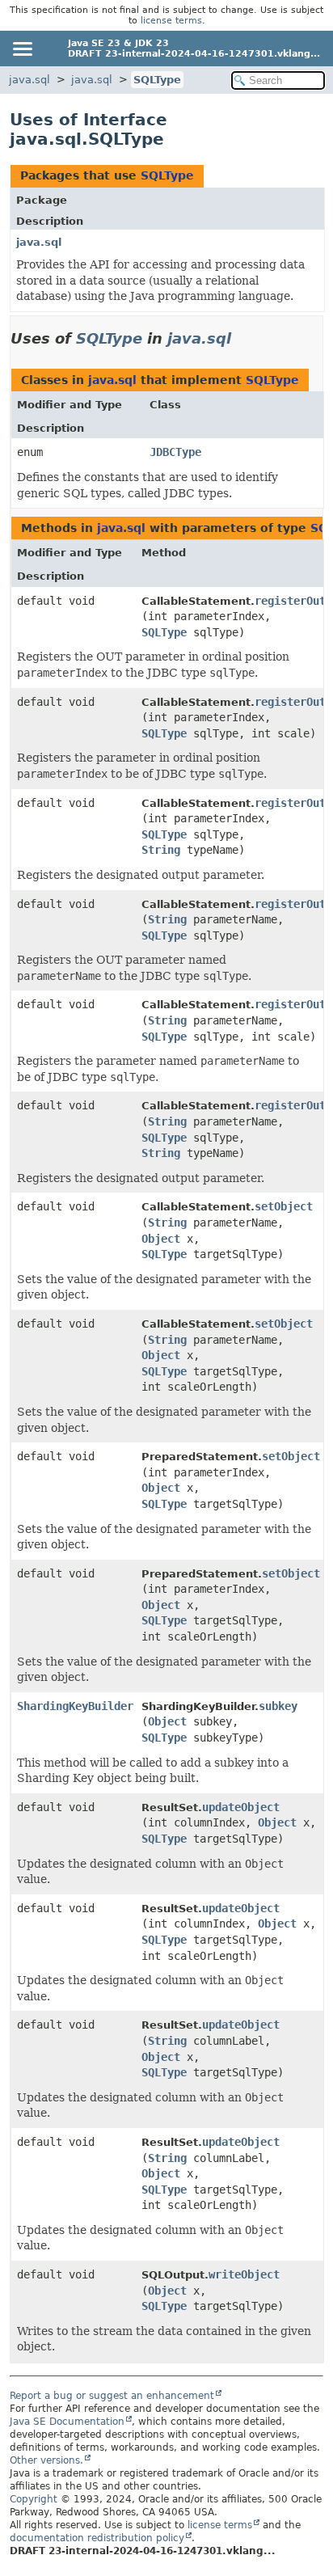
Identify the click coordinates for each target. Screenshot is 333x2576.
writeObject (244, 2274)
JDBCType (175, 452)
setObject (284, 1206)
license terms (171, 21)
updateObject (241, 1807)
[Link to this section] (242, 338)
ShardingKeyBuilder (75, 1706)
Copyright (34, 2499)
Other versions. (46, 2460)
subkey (278, 1706)
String (161, 850)
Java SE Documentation (67, 2422)
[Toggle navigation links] (22, 49)
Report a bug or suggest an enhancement (112, 2396)
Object (161, 1239)
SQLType (157, 80)
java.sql (30, 80)
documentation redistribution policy (97, 2538)
